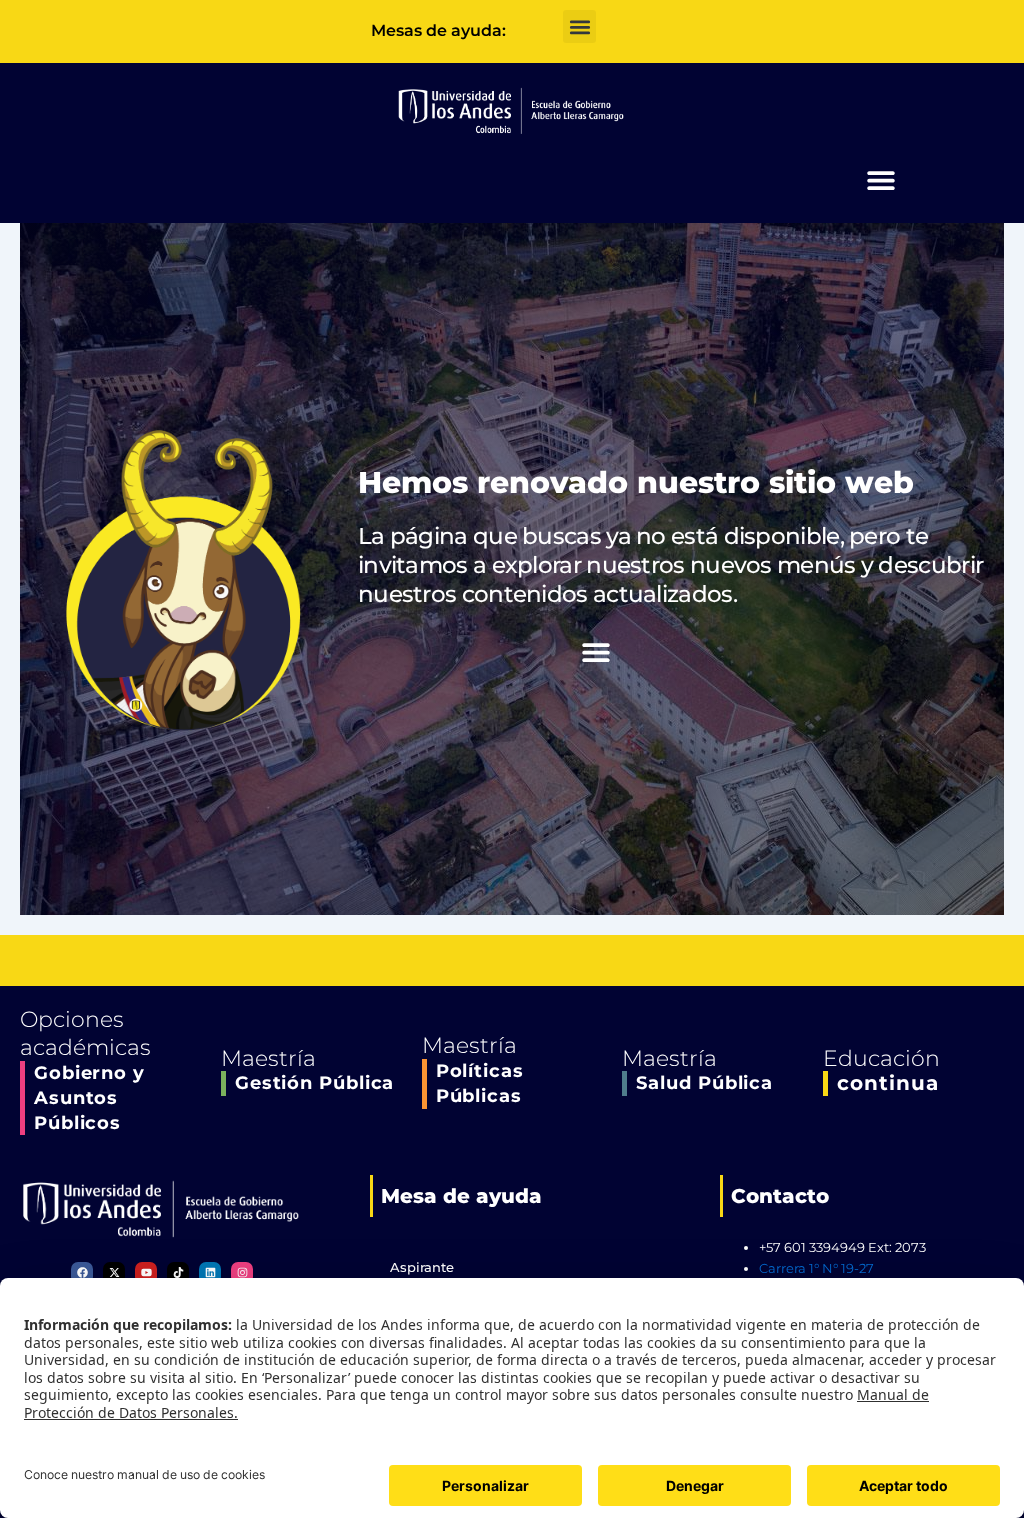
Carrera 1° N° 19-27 (816, 1268)
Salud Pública (704, 1083)
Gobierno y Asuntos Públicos (89, 1098)
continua (887, 1083)
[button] (579, 26)
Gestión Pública (315, 1083)
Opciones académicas (85, 1034)
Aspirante (422, 1267)
